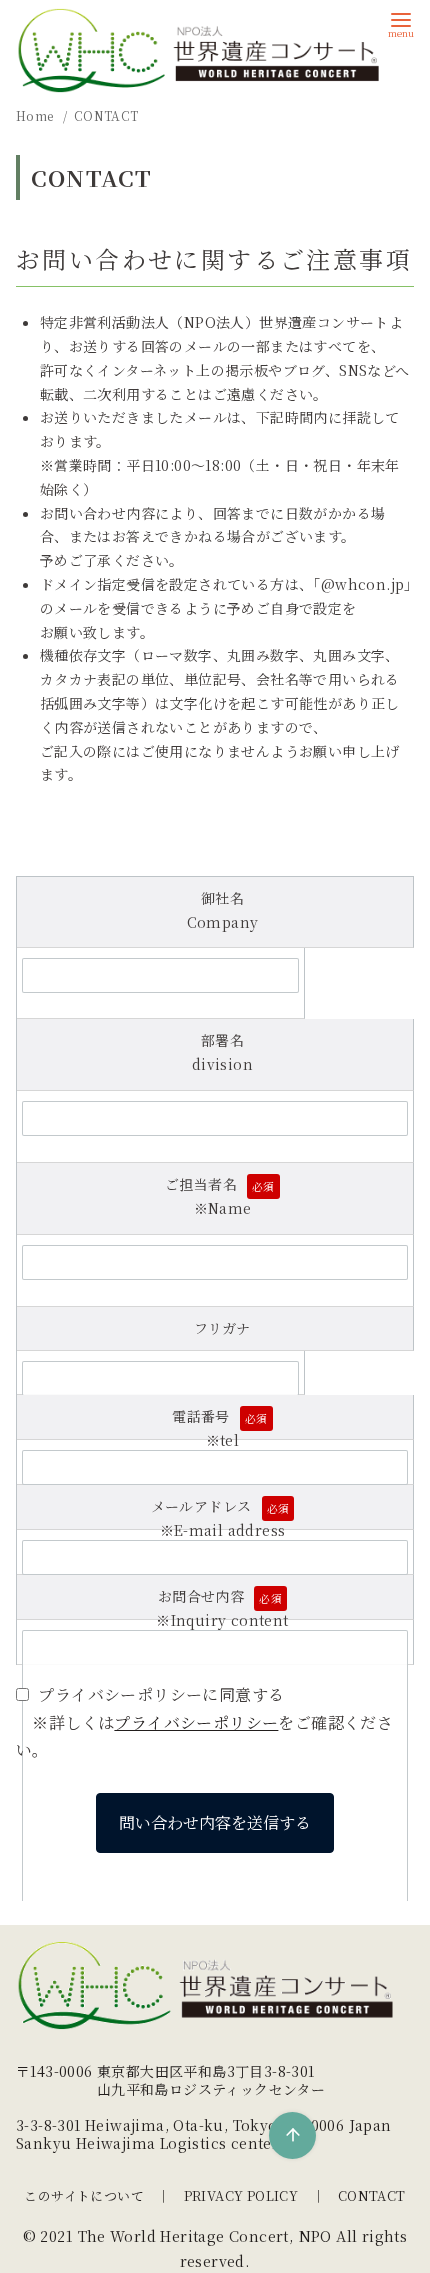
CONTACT (106, 115)
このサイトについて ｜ (97, 2195)
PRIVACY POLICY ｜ (254, 2195)
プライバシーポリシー (196, 1722)
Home (36, 115)
